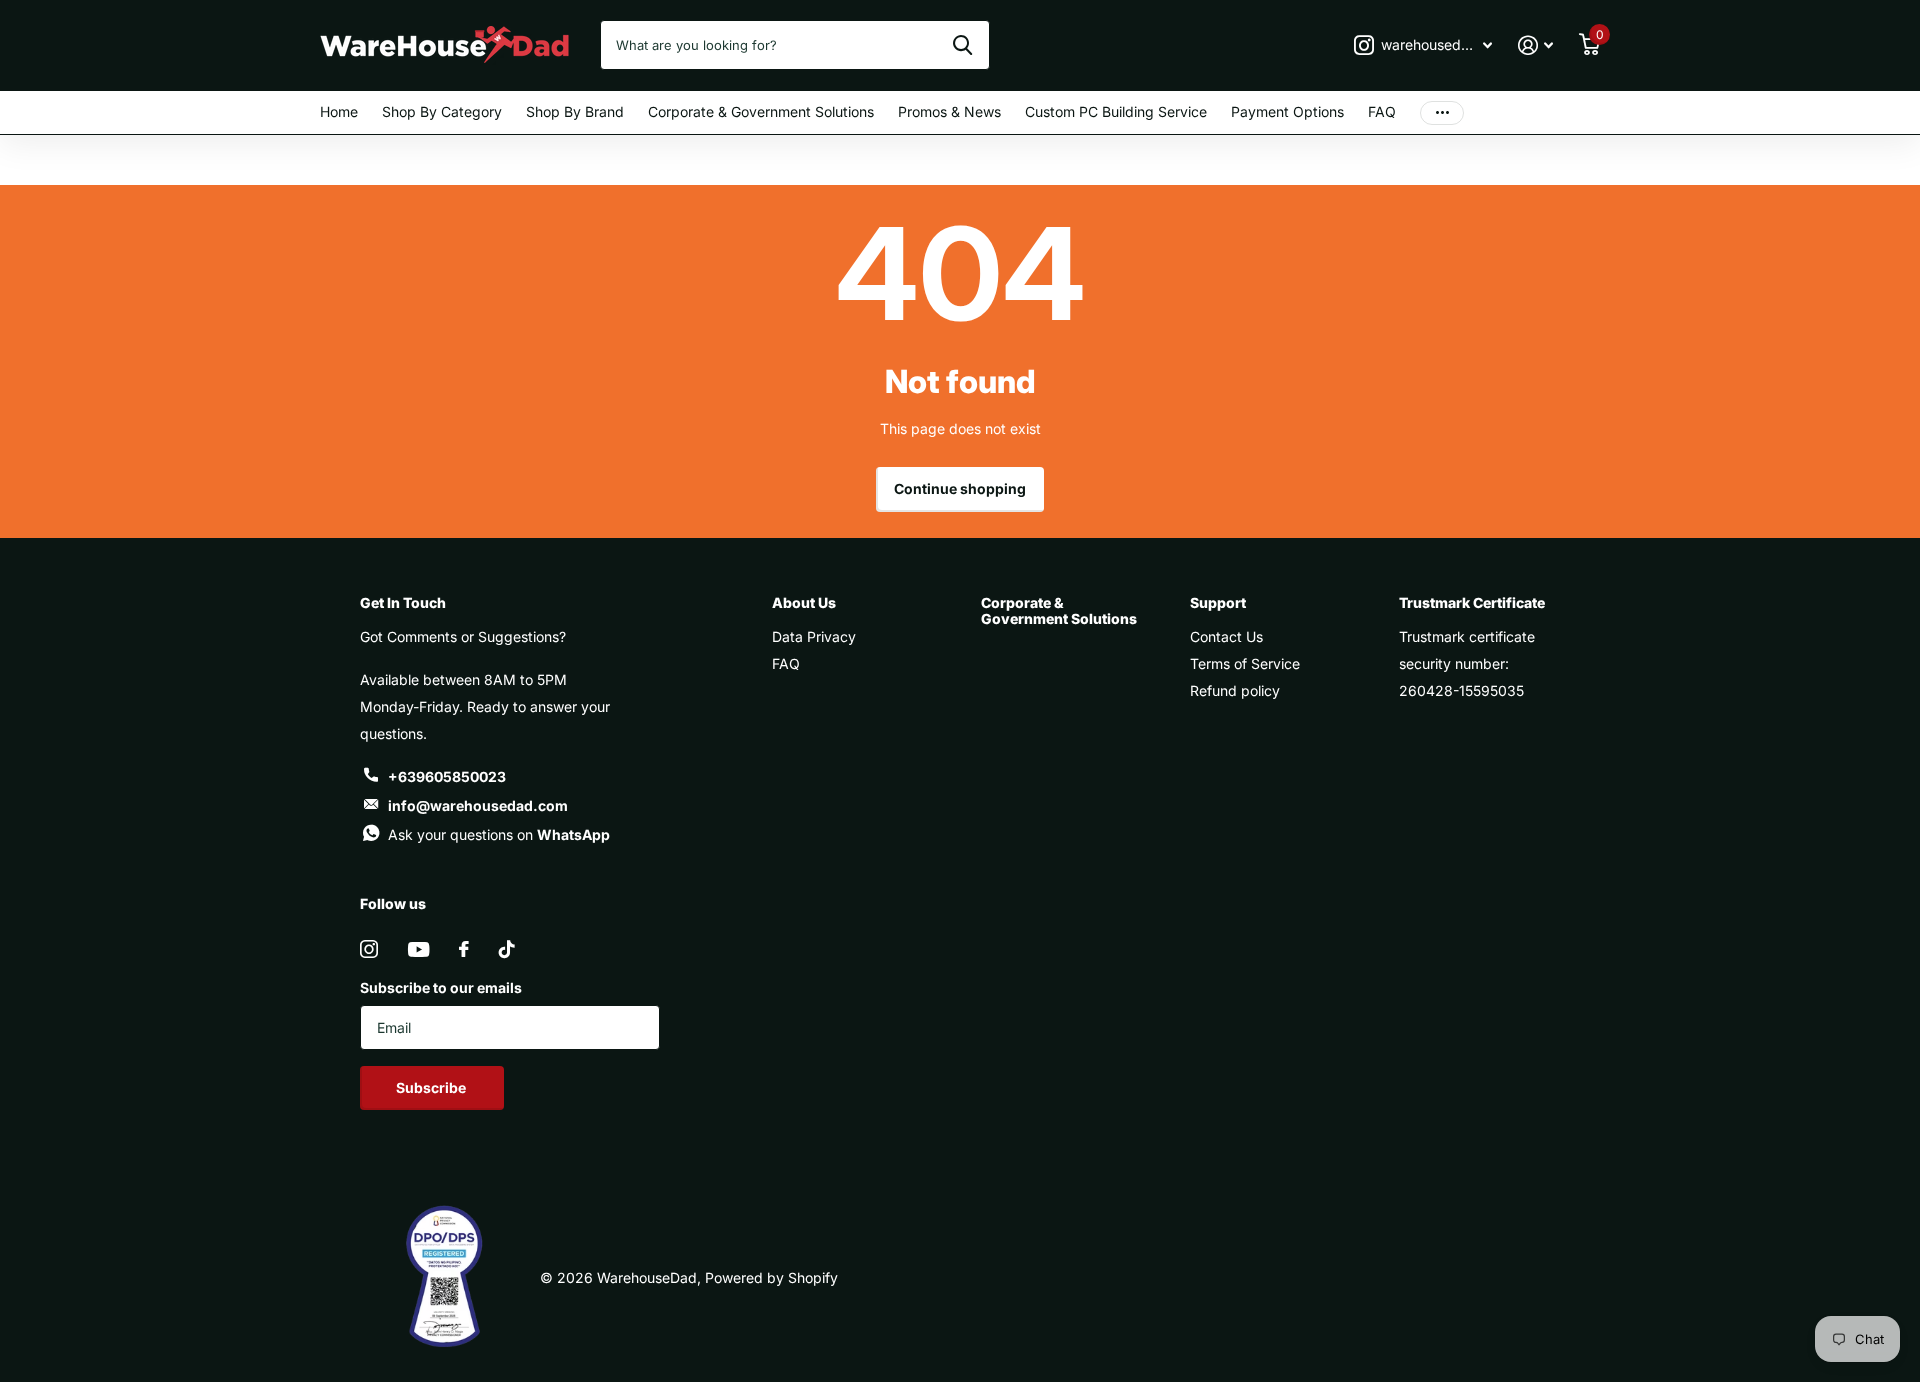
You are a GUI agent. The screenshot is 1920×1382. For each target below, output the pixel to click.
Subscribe (432, 1087)
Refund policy (1235, 690)
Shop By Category (442, 111)
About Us (804, 602)
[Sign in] (1535, 45)
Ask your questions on (499, 834)
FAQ (1382, 111)
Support (1218, 602)
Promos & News (949, 111)
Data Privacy (814, 636)
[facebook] (464, 949)
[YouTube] (418, 949)
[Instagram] (369, 949)
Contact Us (1226, 636)
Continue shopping (960, 488)
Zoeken (962, 45)
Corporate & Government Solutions (761, 111)
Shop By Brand (575, 111)
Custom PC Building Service (1116, 111)
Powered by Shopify (771, 1277)
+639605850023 (447, 776)
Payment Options (1287, 111)
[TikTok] (507, 949)
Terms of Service (1245, 663)
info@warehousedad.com (478, 805)
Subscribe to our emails (441, 987)
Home (339, 111)
